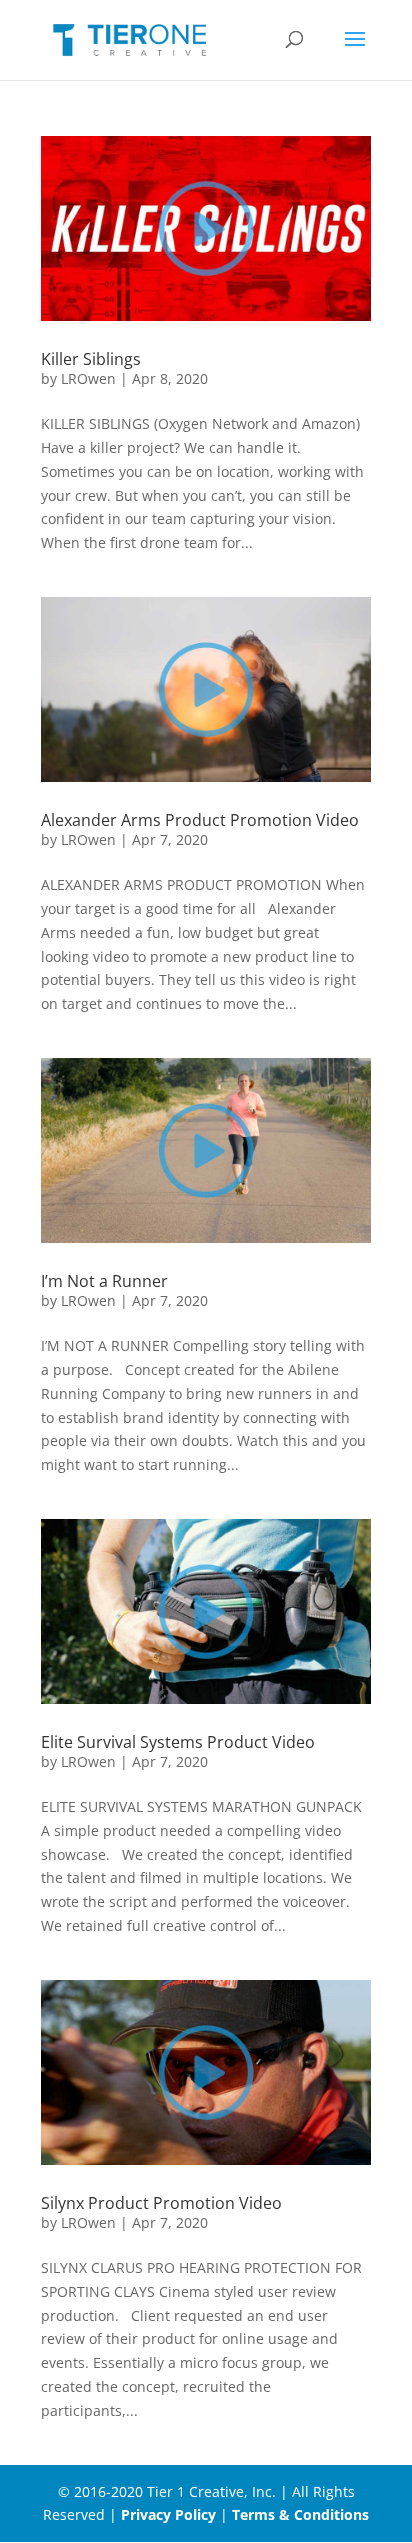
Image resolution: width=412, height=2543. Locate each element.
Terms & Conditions (300, 2514)
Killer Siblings (91, 359)
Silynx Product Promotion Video (161, 2203)
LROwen (88, 378)
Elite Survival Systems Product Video (178, 1742)
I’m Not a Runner (104, 1281)
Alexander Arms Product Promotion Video (200, 820)
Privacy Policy (168, 2514)
